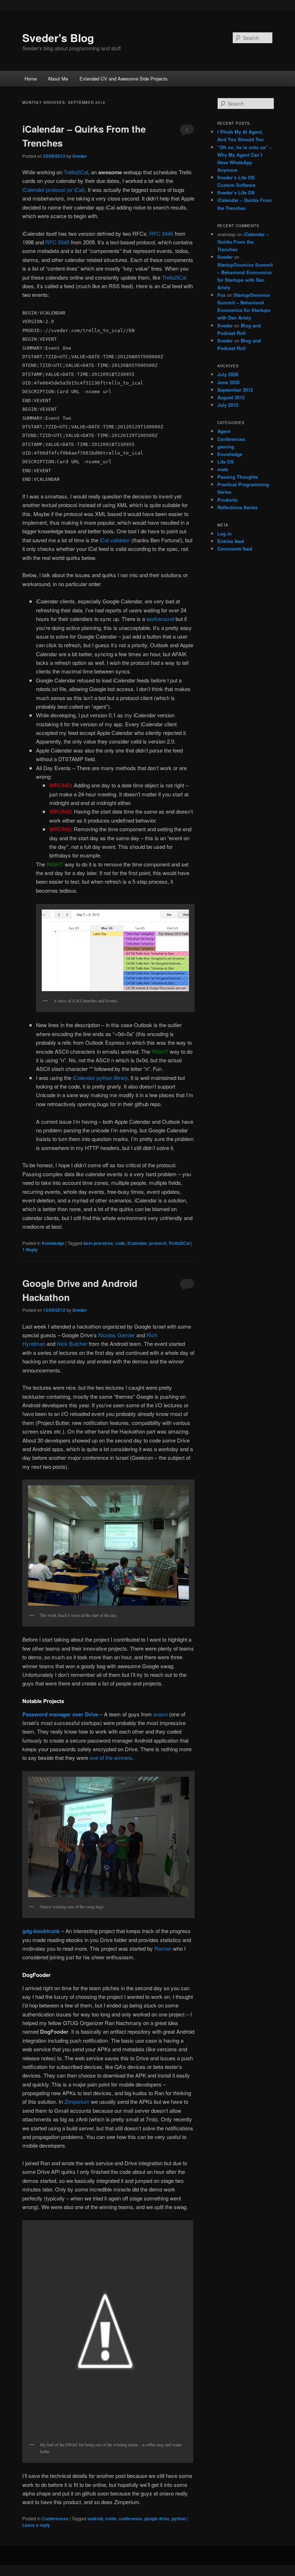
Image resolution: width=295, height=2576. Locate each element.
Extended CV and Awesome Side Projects (124, 79)
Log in (224, 533)
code (120, 1243)
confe (111, 2518)
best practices (98, 1243)
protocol (158, 1243)
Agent (224, 431)
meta (223, 469)
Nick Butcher (72, 1344)
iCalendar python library (100, 1078)
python (179, 2518)
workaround (160, 619)
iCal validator (115, 540)
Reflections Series (237, 507)
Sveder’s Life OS (236, 192)
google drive (157, 2518)
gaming (226, 447)
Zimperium (77, 2101)
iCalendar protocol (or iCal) (54, 190)
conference (130, 2518)
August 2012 (231, 397)
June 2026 (228, 382)
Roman (163, 1948)
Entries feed (231, 541)
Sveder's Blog (58, 38)
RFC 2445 (161, 233)
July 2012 (228, 405)
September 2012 (235, 390)
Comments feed (235, 549)
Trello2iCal (76, 172)
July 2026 (228, 374)
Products (227, 500)
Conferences (55, 2518)
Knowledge (53, 1243)
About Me (58, 79)
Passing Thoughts (238, 477)
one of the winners (111, 1758)
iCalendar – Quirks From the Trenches (243, 242)
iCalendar (137, 1243)
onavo (160, 1714)
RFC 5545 (57, 242)
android (95, 2518)
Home (31, 79)
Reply (30, 1250)
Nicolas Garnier (117, 1335)
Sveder (80, 156)
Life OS (226, 462)
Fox (221, 295)
